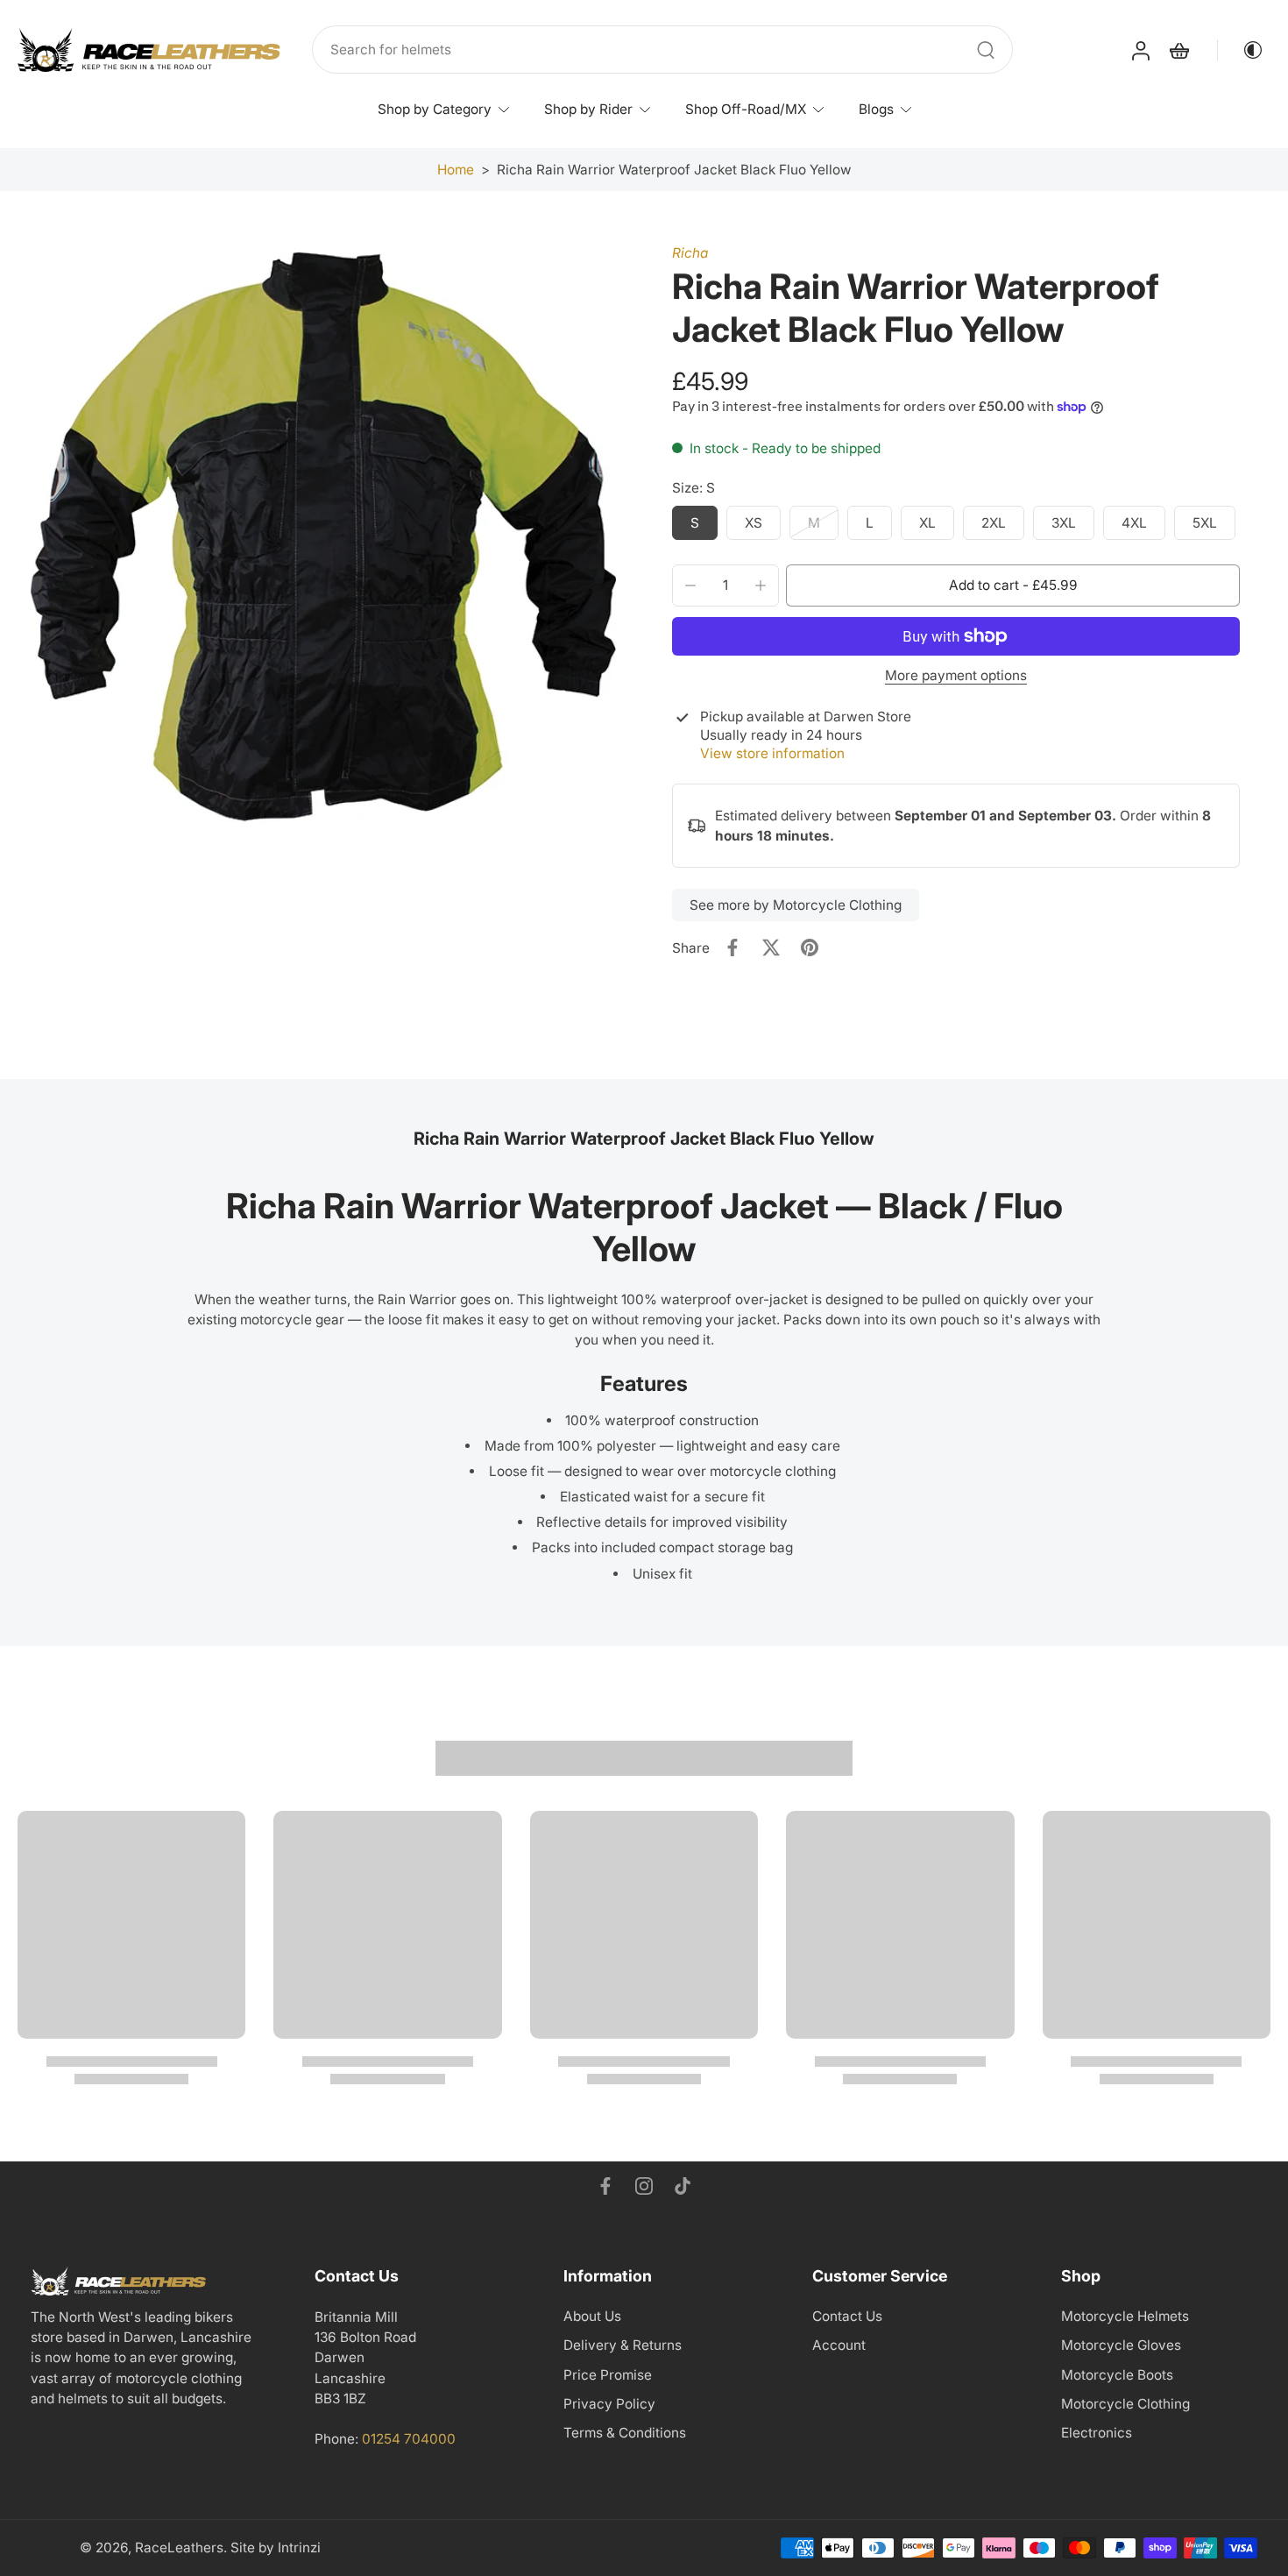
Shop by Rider (588, 109)
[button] (1013, 585)
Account (839, 2345)
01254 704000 (409, 2439)
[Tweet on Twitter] (771, 947)
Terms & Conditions (625, 2433)
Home (456, 170)
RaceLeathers (179, 2548)
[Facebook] (605, 2186)
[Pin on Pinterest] (810, 947)
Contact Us (847, 2316)
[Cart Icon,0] (1178, 50)
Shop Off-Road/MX (746, 109)
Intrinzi (299, 2548)
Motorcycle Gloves (1121, 2345)
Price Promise (608, 2375)
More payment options (956, 676)
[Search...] (986, 50)
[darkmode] (1241, 50)
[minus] (690, 585)
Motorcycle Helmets (1125, 2316)
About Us (592, 2316)
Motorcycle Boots (1117, 2375)
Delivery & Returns (623, 2345)
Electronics (1097, 2433)
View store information (772, 753)
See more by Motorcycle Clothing (796, 905)
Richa (690, 253)
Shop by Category (435, 109)
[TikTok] (683, 2186)
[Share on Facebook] (732, 947)
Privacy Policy (609, 2404)
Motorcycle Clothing (1125, 2404)
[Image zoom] (323, 536)
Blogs (876, 109)
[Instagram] (644, 2186)
